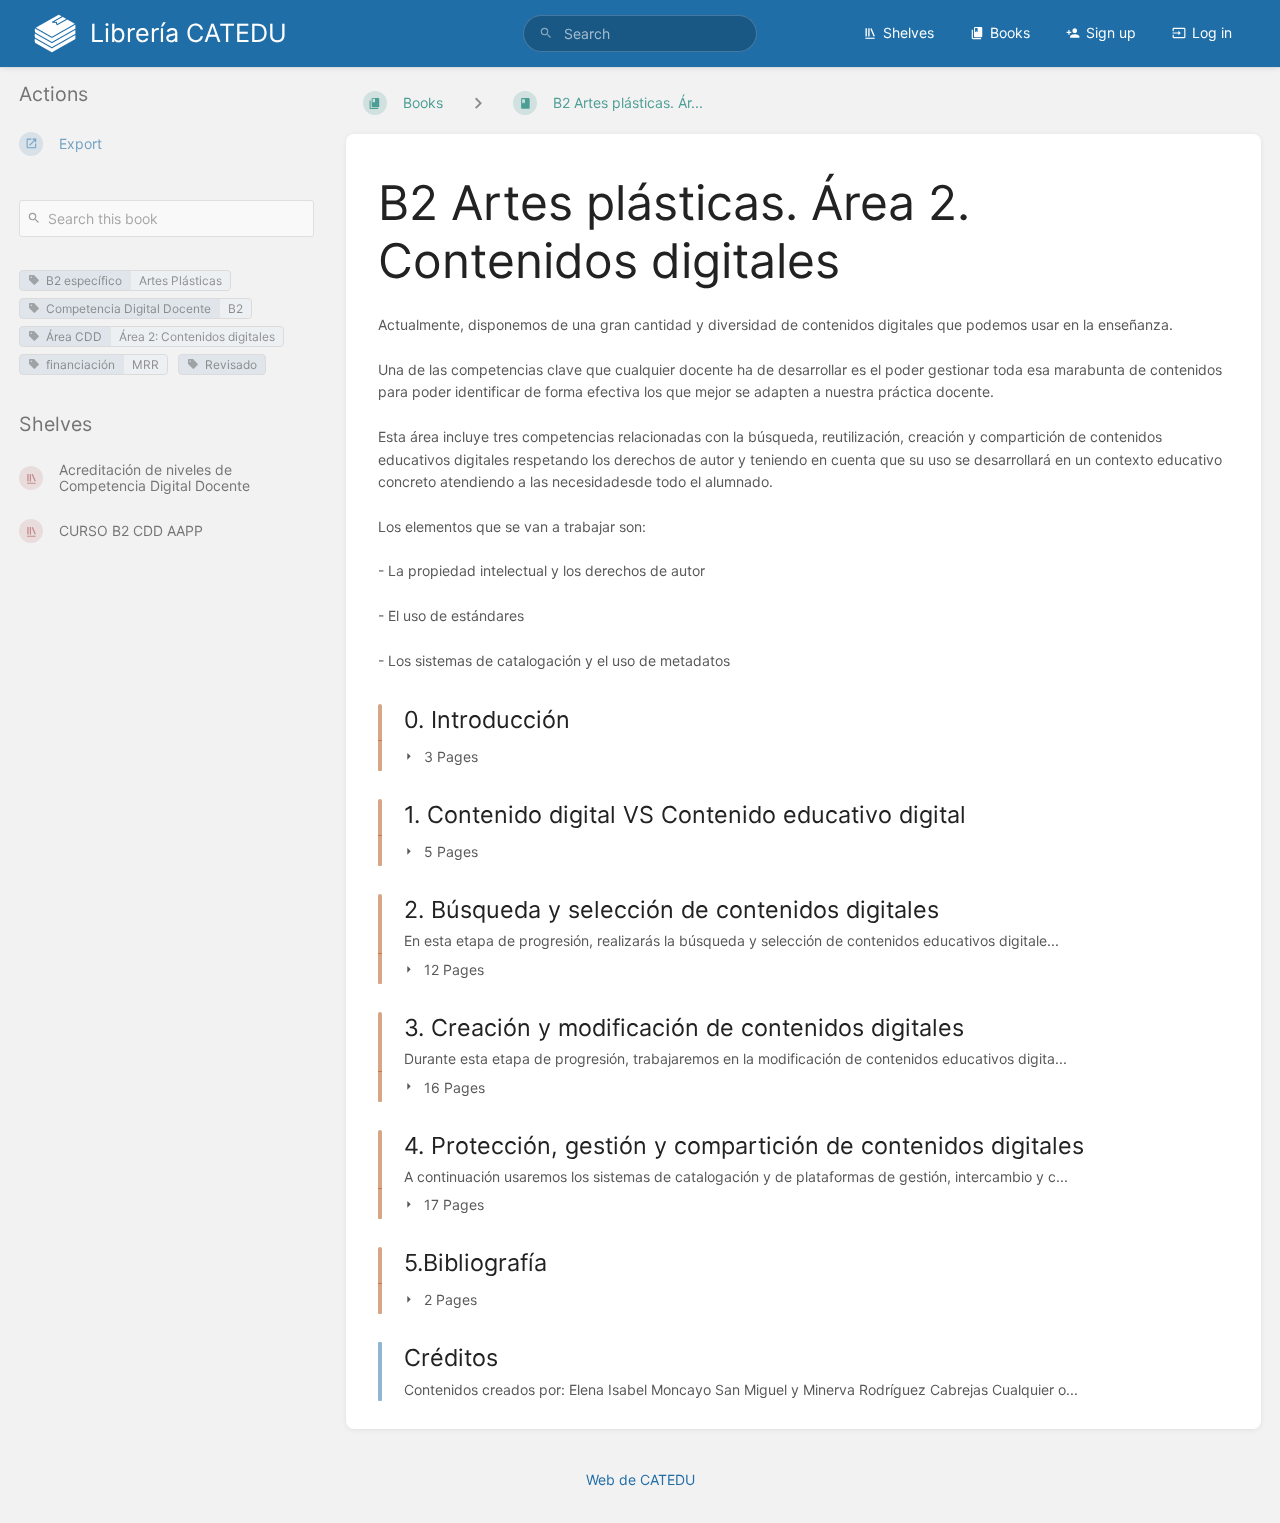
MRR (145, 364)
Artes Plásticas (180, 280)
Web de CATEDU (640, 1479)
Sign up (1111, 32)
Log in (1212, 32)
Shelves (908, 32)
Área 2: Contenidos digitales (197, 336)
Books (1010, 32)
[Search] (546, 33)
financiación (80, 364)
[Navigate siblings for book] (478, 102)
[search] (640, 33)
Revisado (231, 364)
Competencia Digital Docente (128, 308)
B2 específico (84, 280)
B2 (235, 308)
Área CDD (74, 336)
